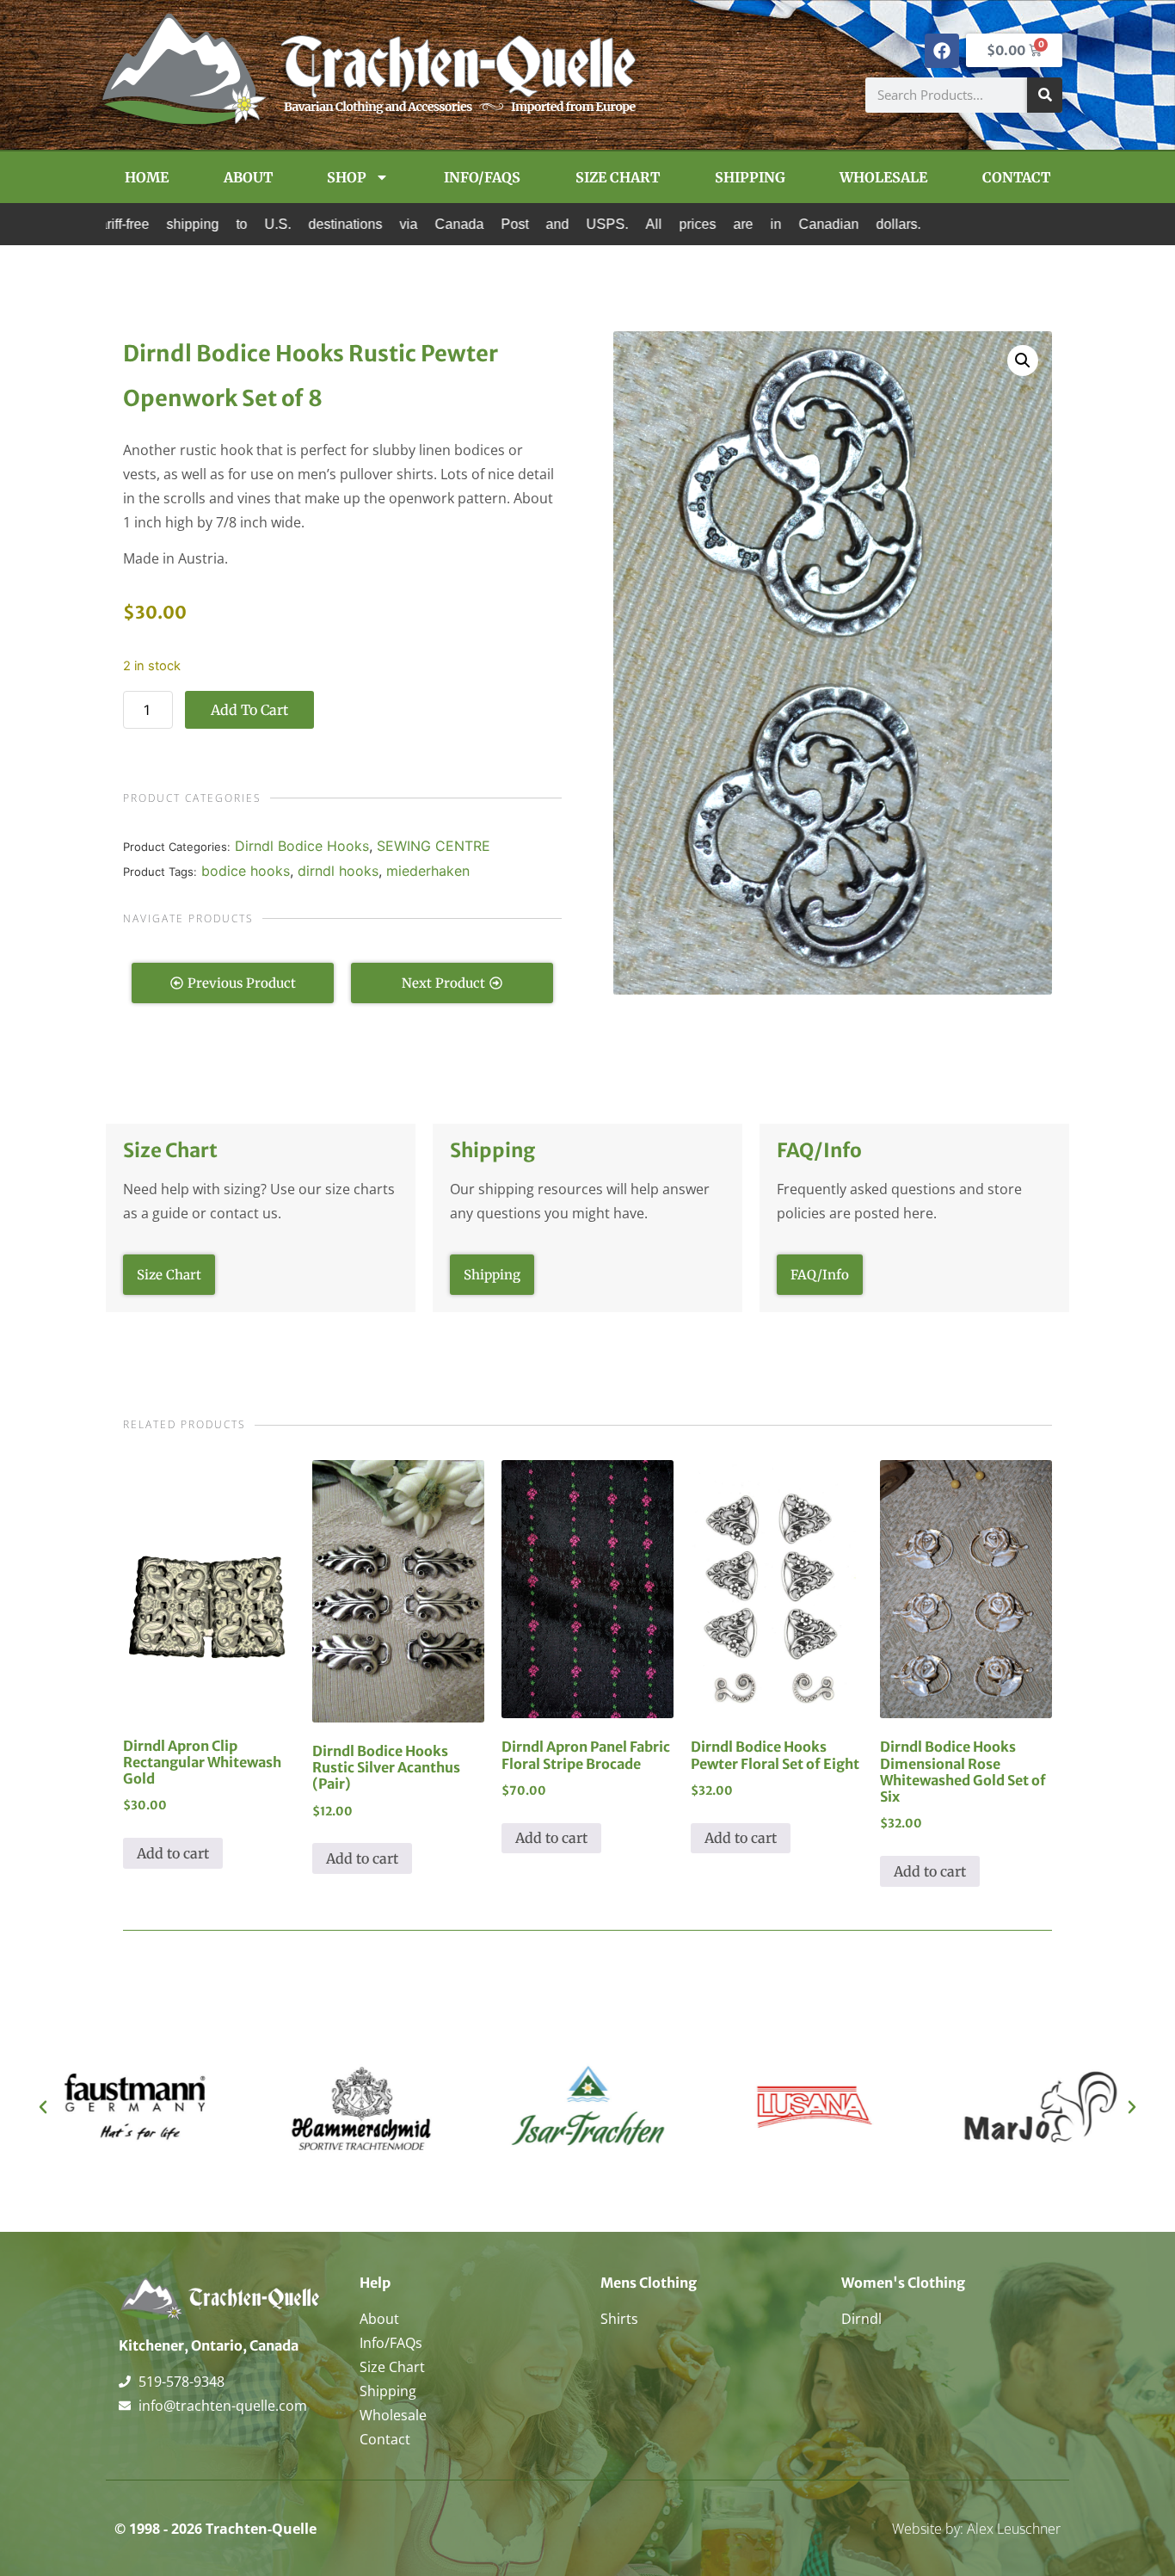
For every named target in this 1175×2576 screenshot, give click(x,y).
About (248, 177)
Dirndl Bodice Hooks (302, 846)
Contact (1016, 177)
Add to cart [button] (173, 1853)
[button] (1023, 361)
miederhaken (428, 871)
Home (147, 177)
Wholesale (883, 177)
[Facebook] (942, 51)
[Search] (1045, 95)
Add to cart (249, 710)
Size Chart (618, 177)
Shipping (750, 177)
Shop (347, 177)
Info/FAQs (482, 177)
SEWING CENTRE (434, 846)
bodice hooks (246, 871)
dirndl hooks (338, 871)
